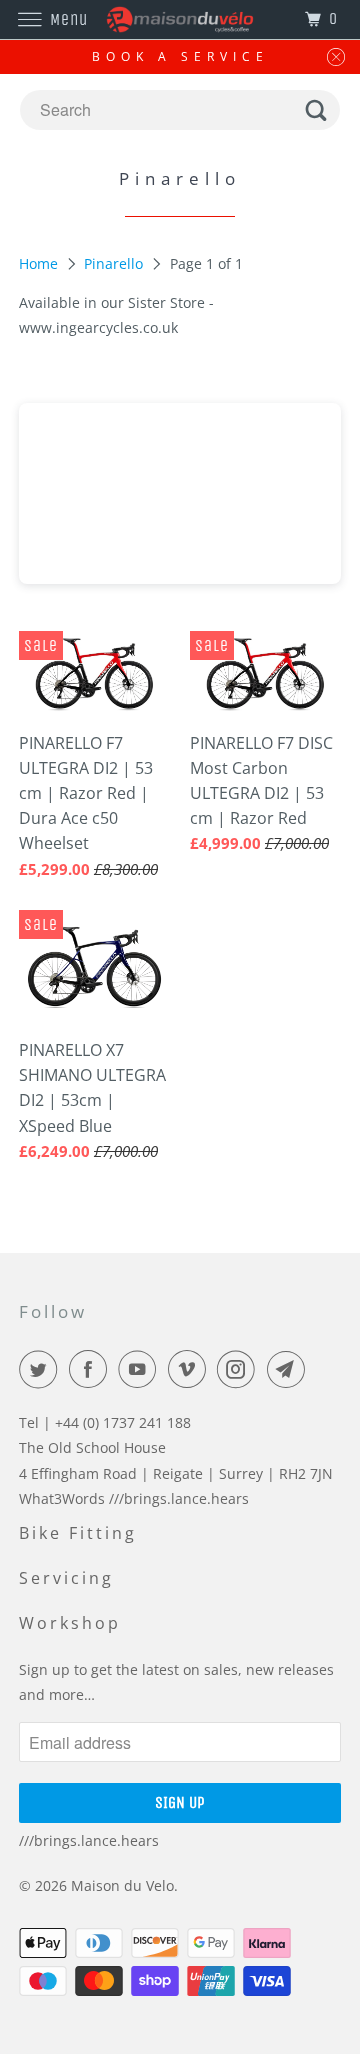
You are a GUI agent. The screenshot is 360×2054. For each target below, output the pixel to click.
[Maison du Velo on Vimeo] (191, 1369)
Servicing (66, 1578)
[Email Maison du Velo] (290, 1369)
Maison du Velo (122, 1885)
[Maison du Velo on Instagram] (240, 1369)
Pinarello (115, 263)
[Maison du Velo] (180, 19)
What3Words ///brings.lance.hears (134, 1498)
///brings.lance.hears (89, 1840)
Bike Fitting (78, 1533)
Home (40, 263)
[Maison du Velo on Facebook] (92, 1369)
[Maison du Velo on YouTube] (141, 1369)
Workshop (70, 1623)
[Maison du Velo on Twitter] (42, 1369)
